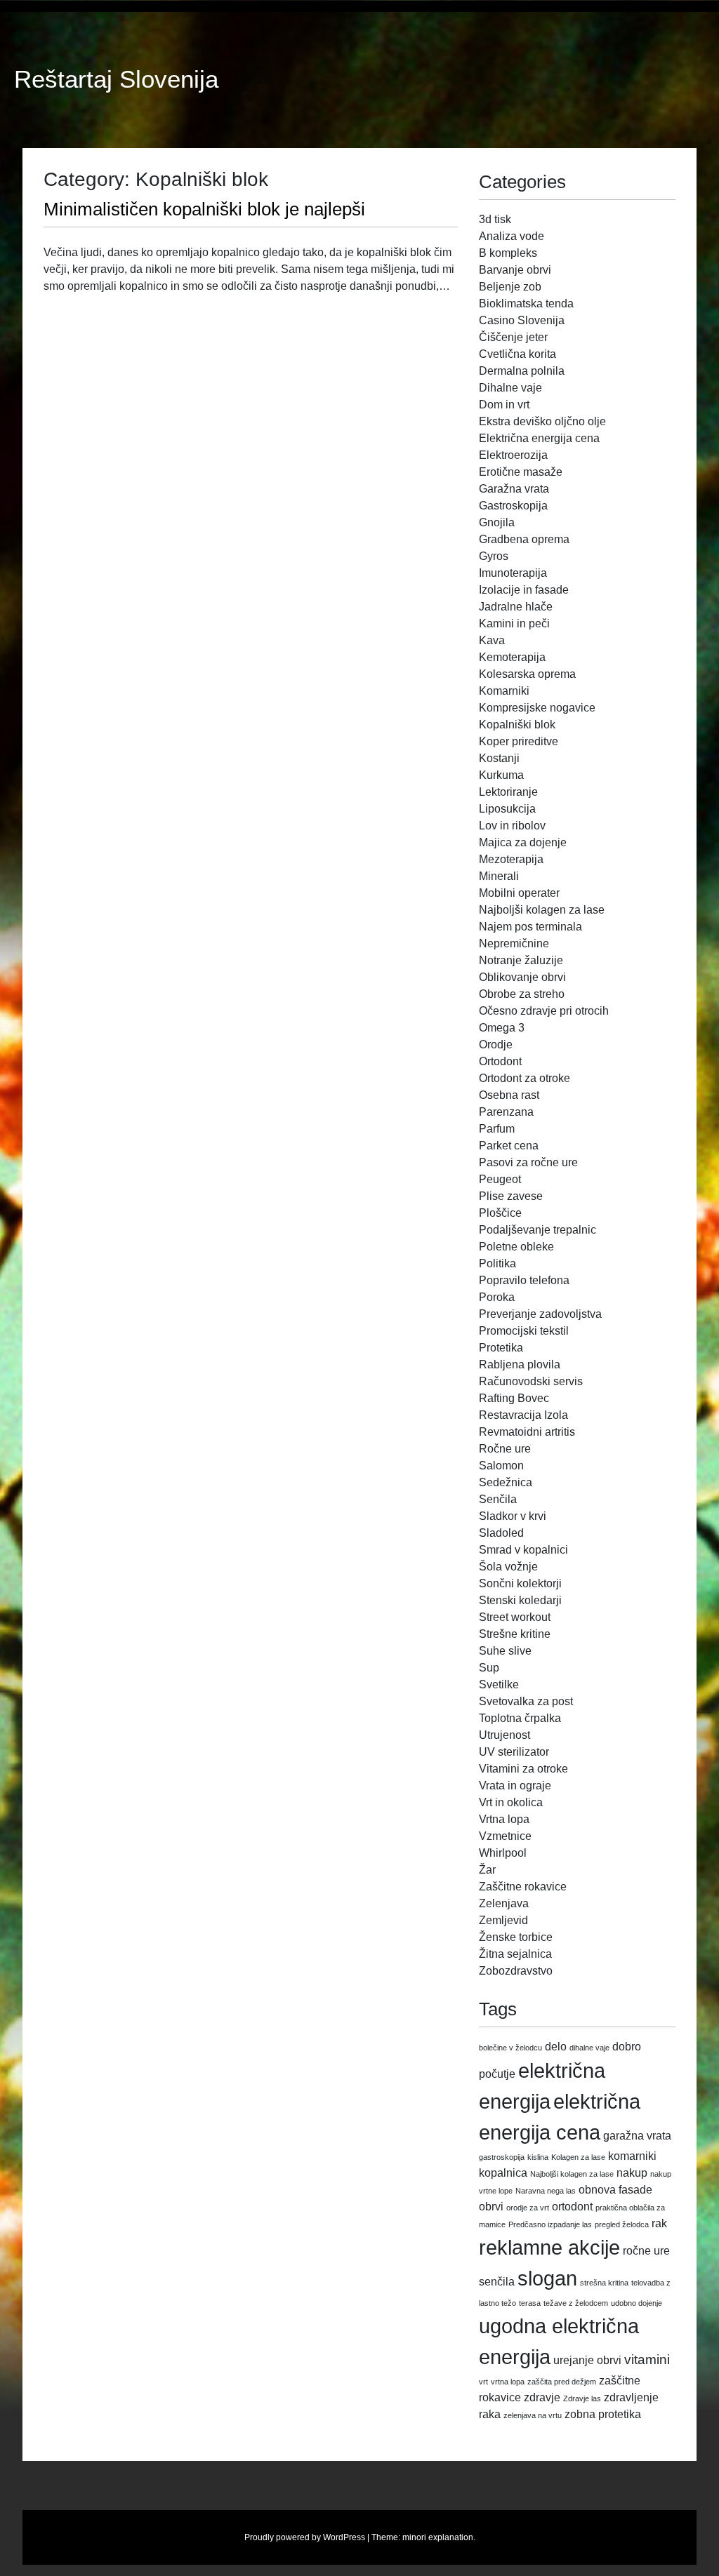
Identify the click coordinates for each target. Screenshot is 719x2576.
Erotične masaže (521, 472)
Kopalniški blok (517, 725)
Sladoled (501, 1533)
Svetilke (499, 1684)
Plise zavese (511, 1196)
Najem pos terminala (530, 927)
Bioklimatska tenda (526, 303)
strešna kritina (604, 2283)
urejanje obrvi (587, 2360)
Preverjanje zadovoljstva (540, 1314)
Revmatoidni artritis (527, 1432)
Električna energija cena (539, 438)
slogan (547, 2278)
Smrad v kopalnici (523, 1550)
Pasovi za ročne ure (528, 1162)
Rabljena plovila (520, 1364)
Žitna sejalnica (515, 1954)
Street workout (515, 1617)
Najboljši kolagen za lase (542, 910)
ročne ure (646, 2251)
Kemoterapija (512, 657)
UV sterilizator (514, 1752)
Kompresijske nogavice (537, 708)
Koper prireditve (519, 741)
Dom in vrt (504, 405)
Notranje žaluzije (521, 960)
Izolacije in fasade (524, 590)
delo (556, 2047)
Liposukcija (507, 809)
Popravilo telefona (524, 1280)
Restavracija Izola (523, 1415)
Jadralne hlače (516, 607)
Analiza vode (512, 236)
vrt (483, 2382)
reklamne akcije (549, 2247)
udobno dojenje (636, 2303)
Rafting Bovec (514, 1398)
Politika (497, 1263)
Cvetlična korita (517, 354)
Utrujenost (504, 1735)
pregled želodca (622, 2224)
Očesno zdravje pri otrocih (544, 1011)
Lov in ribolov (512, 826)
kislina (538, 2157)
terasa (530, 2303)
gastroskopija (502, 2157)
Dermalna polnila (522, 371)
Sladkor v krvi (513, 1516)
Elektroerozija (513, 455)
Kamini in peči (514, 623)
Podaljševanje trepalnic (537, 1230)
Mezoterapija (511, 859)
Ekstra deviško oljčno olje (542, 421)
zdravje (542, 2397)
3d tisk (495, 219)
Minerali (499, 876)
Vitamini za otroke (523, 1769)
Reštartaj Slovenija (116, 79)
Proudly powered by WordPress (305, 2537)
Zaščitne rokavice (523, 1887)
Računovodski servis (531, 1381)
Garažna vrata (514, 489)
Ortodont (500, 1061)
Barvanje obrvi (515, 270)
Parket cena (509, 1146)
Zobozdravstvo (516, 1971)
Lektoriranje (508, 792)
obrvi (491, 2207)
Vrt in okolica (511, 1802)
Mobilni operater (519, 893)
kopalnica (503, 2173)
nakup (632, 2173)
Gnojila (497, 522)
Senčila (498, 1499)
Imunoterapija (513, 573)
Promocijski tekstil (524, 1331)
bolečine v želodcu (510, 2048)
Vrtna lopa (504, 1819)
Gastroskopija (513, 506)
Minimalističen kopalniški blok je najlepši (204, 209)
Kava (492, 640)
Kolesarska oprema (527, 674)
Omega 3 (502, 1028)
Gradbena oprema (524, 539)
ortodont (572, 2207)
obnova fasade (615, 2190)
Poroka (497, 1297)
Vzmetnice (505, 1836)
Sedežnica (506, 1482)
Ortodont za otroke (525, 1078)
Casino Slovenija (522, 320)
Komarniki (504, 691)
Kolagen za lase (578, 2157)
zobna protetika (603, 2414)
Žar (487, 1870)
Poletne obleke (516, 1247)
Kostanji (499, 758)
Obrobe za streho (522, 994)
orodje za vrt (528, 2208)
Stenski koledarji (520, 1600)
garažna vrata (637, 2136)
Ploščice (500, 1213)
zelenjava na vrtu (533, 2415)
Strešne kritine (515, 1634)
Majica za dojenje (523, 842)
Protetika (501, 1348)
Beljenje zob (510, 287)
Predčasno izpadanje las (550, 2224)
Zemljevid (503, 1920)
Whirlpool (503, 1853)
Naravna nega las (546, 2191)
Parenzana (506, 1112)
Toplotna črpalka (520, 1718)
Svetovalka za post (526, 1701)
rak (659, 2223)
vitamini (647, 2360)
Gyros (494, 556)
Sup (489, 1668)
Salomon (501, 1466)
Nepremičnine (514, 943)
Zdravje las (582, 2398)
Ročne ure (505, 1449)
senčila (497, 2282)
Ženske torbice (516, 1937)
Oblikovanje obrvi (522, 977)
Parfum (497, 1129)
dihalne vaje (589, 2048)
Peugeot (500, 1179)
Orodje (496, 1045)
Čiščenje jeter (513, 337)
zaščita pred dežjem (562, 2382)
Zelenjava (504, 1903)
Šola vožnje (508, 1567)
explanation (451, 2537)
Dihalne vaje (510, 388)
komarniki (632, 2156)
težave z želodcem (576, 2303)
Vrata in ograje (515, 1786)
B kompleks (508, 253)
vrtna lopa (508, 2382)
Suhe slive (505, 1651)
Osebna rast (509, 1095)
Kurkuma (501, 775)
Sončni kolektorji (520, 1583)
